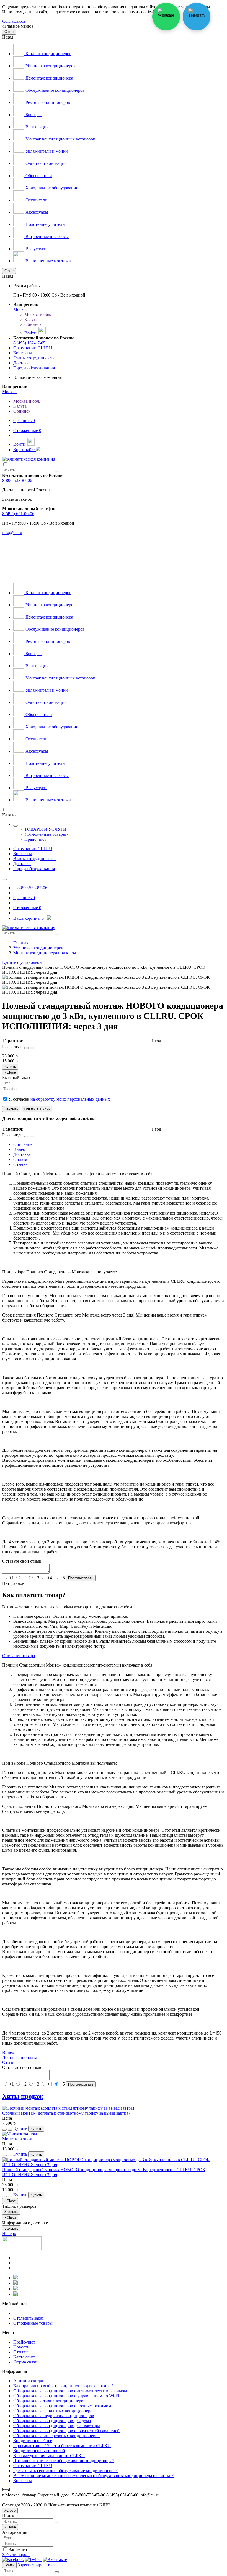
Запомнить (19, 2550)
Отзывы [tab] (21, 1164)
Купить (10, 1066)
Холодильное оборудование (51, 188)
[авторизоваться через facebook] (13, 2560)
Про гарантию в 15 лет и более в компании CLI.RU (62, 2446)
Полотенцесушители (45, 224)
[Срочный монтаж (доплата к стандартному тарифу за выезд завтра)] (68, 2108)
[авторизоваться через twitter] (33, 2560)
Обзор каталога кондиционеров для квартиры (57, 2426)
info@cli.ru (12, 532)
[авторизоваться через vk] (55, 2560)
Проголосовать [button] (81, 1578)
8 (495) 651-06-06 (18, 514)
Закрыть (11, 1109)
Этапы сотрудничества (35, 358)
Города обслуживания (34, 368)
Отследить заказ (29, 2318)
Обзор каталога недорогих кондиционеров (54, 2416)
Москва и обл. (38, 314)
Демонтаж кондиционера (49, 78)
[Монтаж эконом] (20, 2134)
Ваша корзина (29, 918)
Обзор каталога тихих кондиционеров (49, 2401)
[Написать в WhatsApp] (166, 17)
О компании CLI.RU (33, 348)
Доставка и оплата (20, 2057)
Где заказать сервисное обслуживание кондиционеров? (65, 2471)
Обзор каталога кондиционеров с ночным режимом (62, 2406)
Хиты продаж (23, 2096)
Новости (21, 2347)
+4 (50, 1578)
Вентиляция (36, 127)
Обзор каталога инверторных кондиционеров (56, 2436)
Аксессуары (36, 212)
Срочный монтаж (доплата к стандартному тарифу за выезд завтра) (66, 2113)
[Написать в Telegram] (197, 17)
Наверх (9, 2234)
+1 (11, 1578)
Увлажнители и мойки (46, 151)
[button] (27, 1048)
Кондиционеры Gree (33, 2441)
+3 (37, 1578)
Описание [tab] (23, 1144)
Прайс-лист (35, 839)
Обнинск (33, 324)
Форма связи (25, 2362)
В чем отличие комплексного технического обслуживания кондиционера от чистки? (93, 2476)
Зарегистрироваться (37, 2565)
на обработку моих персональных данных (70, 1099)
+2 (24, 1578)
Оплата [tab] (20, 1159)
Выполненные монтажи (48, 261)
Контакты (23, 353)
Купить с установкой (22, 962)
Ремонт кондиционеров (47, 102)
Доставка (22, 363)
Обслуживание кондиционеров (55, 90)
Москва (20, 309)
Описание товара (19, 1656)
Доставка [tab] (22, 1154)
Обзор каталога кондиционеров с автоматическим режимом (70, 2391)
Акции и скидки (29, 2381)
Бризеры (33, 115)
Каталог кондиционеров (48, 54)
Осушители (36, 200)
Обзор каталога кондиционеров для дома (52, 2421)
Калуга (31, 319)
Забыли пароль (16, 2555)
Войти (9, 2565)
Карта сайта (24, 2357)
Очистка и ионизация (45, 163)
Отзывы (10, 2062)
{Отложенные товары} (46, 834)
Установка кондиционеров (50, 66)
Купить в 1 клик (37, 1109)
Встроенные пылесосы (47, 237)
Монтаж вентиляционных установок (60, 139)
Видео (8, 2052)
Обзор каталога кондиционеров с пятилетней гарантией (66, 2431)
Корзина (24, 450)
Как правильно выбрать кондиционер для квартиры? (63, 2386)
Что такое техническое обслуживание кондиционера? (64, 2461)
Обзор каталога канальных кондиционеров (54, 2411)
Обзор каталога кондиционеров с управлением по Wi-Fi (66, 2396)
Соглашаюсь (14, 21)
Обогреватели (38, 176)
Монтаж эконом (17, 2139)
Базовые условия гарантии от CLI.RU (49, 2456)
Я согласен (59, 1099)
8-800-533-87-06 (17, 480)
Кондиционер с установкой (39, 2451)
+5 (62, 1578)
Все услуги (35, 249)
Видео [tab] (19, 1149)
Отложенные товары (33, 2323)
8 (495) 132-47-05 (29, 343)
